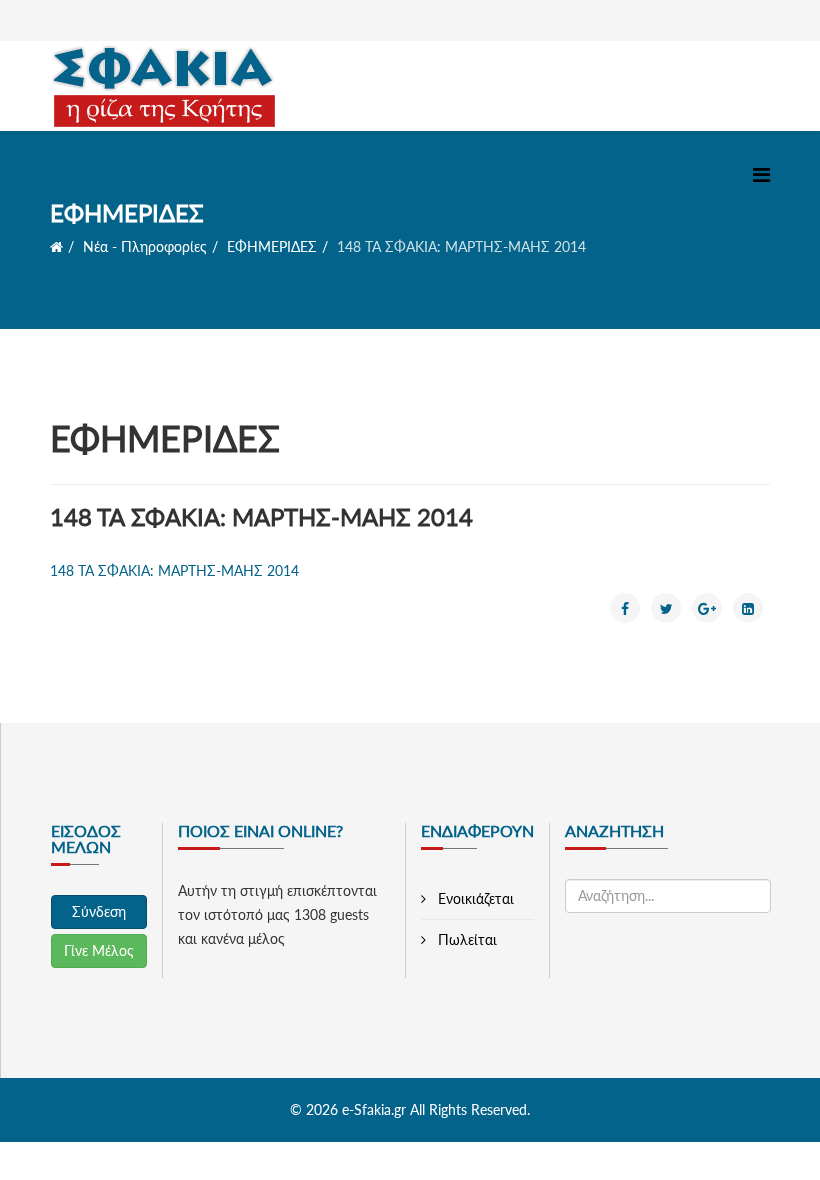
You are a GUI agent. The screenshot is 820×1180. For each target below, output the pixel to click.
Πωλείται (465, 939)
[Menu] (761, 174)
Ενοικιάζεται (474, 898)
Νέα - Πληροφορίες (145, 246)
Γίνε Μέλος (99, 950)
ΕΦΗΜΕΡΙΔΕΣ (272, 246)
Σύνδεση (99, 911)
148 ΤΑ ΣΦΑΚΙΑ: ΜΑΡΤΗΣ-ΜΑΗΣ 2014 (174, 570)
